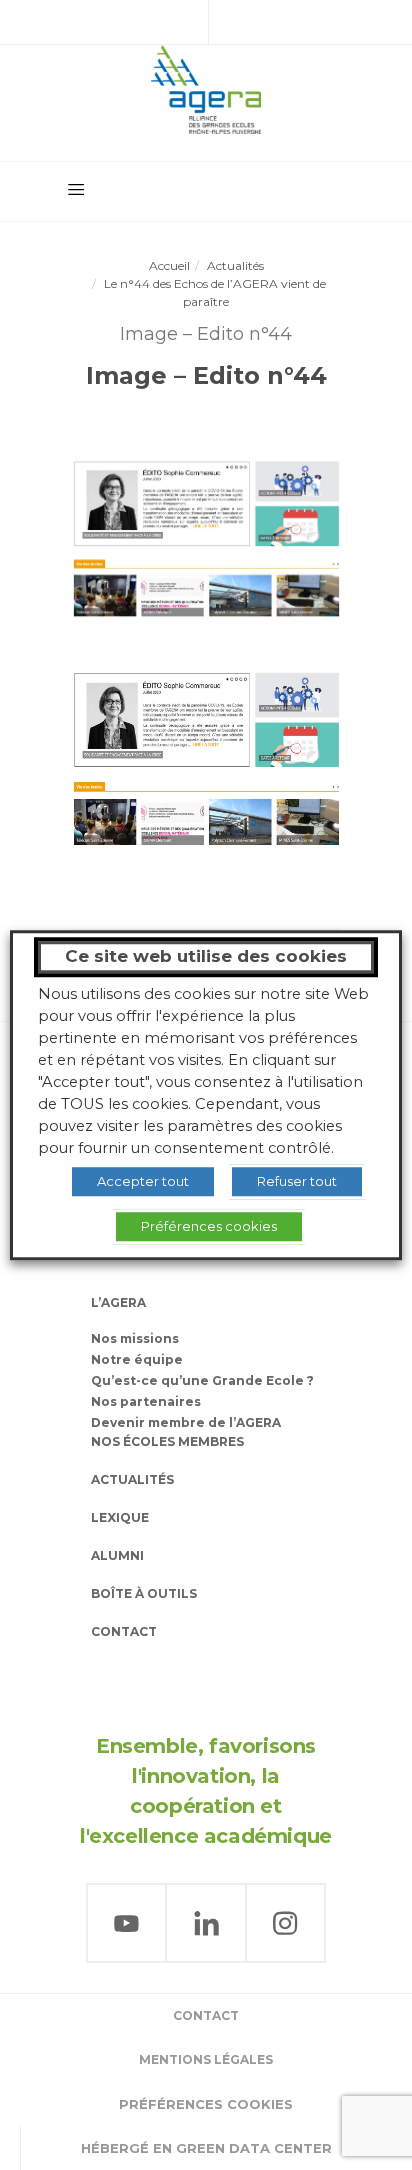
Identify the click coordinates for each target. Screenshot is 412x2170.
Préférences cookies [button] (206, 2104)
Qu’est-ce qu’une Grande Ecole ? (202, 1380)
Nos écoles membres (167, 1441)
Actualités (235, 265)
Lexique (120, 1517)
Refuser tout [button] (297, 1181)
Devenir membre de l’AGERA (186, 1422)
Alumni (117, 1555)
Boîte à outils (144, 1593)
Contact (124, 1631)
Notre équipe (137, 1359)
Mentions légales (206, 2059)
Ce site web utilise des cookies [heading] (206, 956)
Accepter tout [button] (143, 1181)
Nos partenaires (146, 1401)
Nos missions (135, 1338)
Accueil (169, 265)
